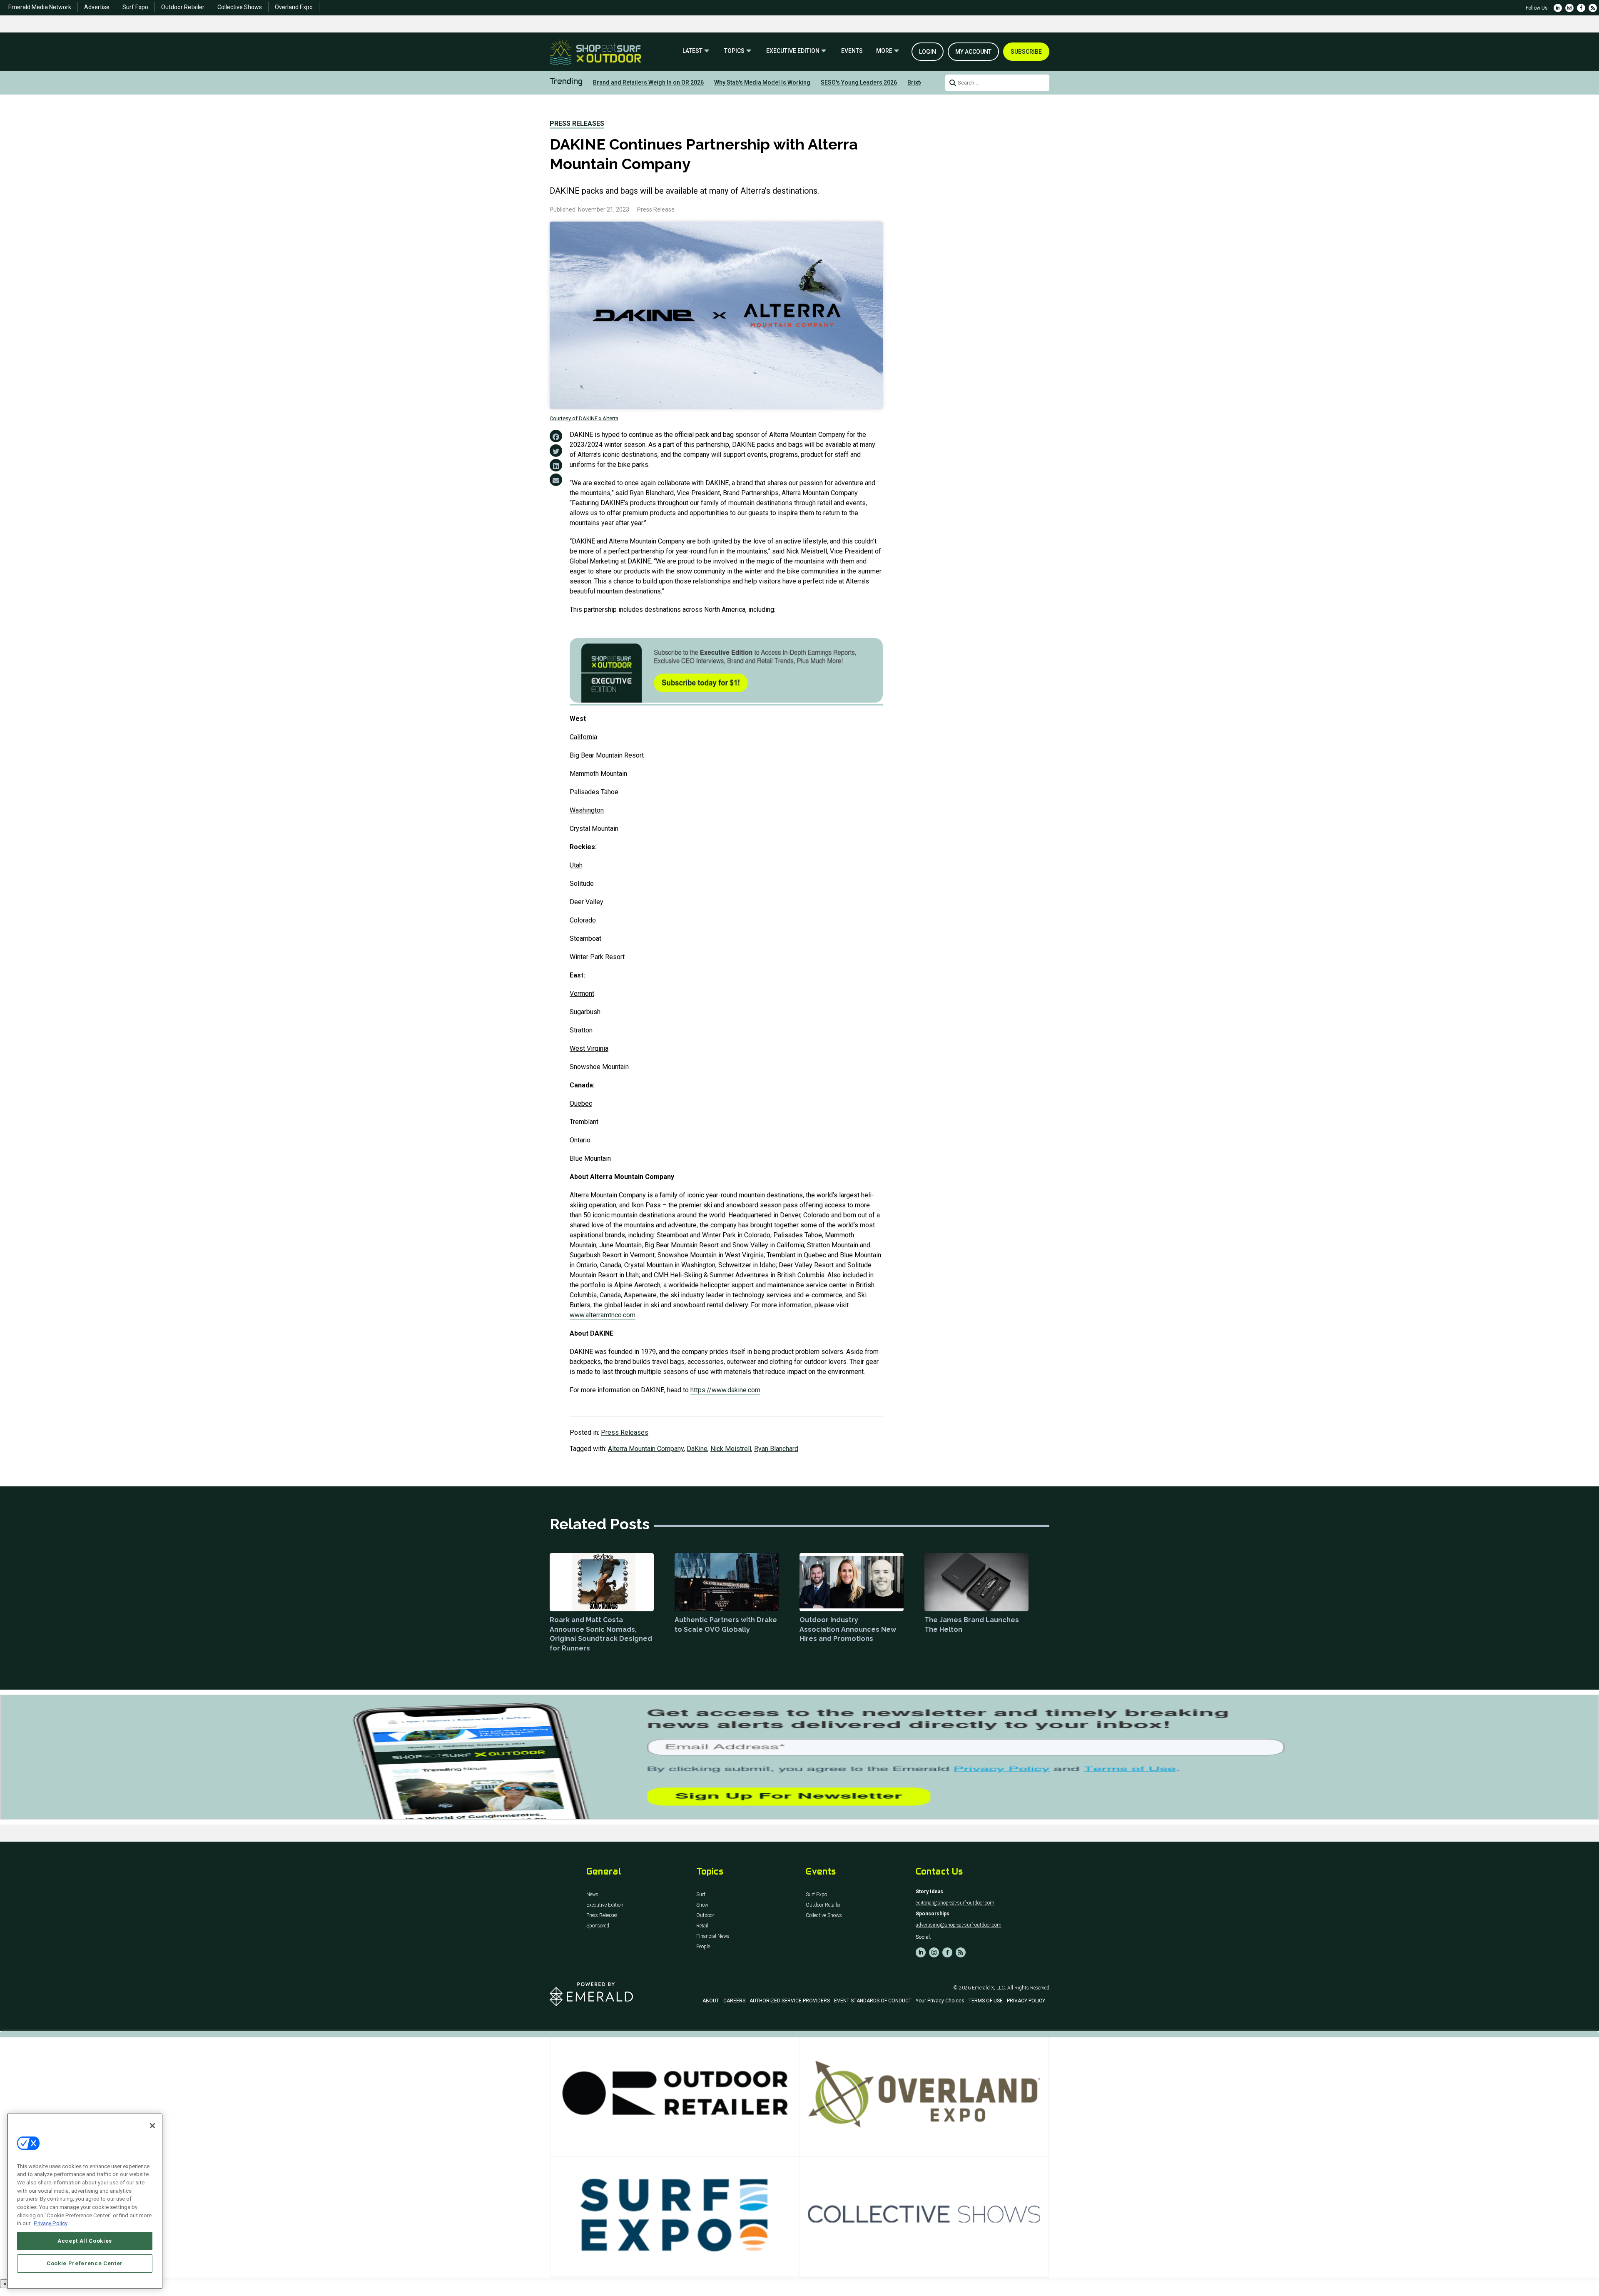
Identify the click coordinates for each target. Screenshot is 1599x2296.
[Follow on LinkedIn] (1558, 8)
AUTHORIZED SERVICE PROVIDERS (790, 2001)
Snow (702, 1905)
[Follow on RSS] (1593, 8)
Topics (734, 51)
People (703, 1947)
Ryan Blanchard (776, 1449)
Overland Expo (294, 7)
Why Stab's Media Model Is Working (762, 82)
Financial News (713, 1936)
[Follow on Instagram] (1569, 8)
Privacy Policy (51, 2223)
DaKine (697, 1449)
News (592, 1895)
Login (928, 52)
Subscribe (1026, 52)
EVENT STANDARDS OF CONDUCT (873, 2001)
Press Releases (577, 123)
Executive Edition (793, 51)
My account (973, 52)
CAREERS (734, 2001)
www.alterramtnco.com (603, 1315)
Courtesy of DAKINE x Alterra (584, 418)
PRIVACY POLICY (1026, 2001)
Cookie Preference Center (85, 2263)
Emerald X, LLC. (989, 1988)
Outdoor (705, 1916)
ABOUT (711, 2001)
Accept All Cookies (85, 2241)
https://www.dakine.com (725, 1390)
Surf (701, 1895)
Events (852, 51)
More (884, 51)
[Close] (152, 2126)
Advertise (97, 7)
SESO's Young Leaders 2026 (859, 82)
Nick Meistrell (731, 1449)
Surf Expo (135, 7)
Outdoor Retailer (183, 7)
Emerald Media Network (40, 7)
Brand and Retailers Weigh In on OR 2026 (648, 82)
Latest (692, 51)
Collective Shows (240, 7)
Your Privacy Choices (940, 2001)
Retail (702, 1926)
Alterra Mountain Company (646, 1449)
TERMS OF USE (986, 2001)
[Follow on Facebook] (1581, 8)
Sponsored (598, 1926)
